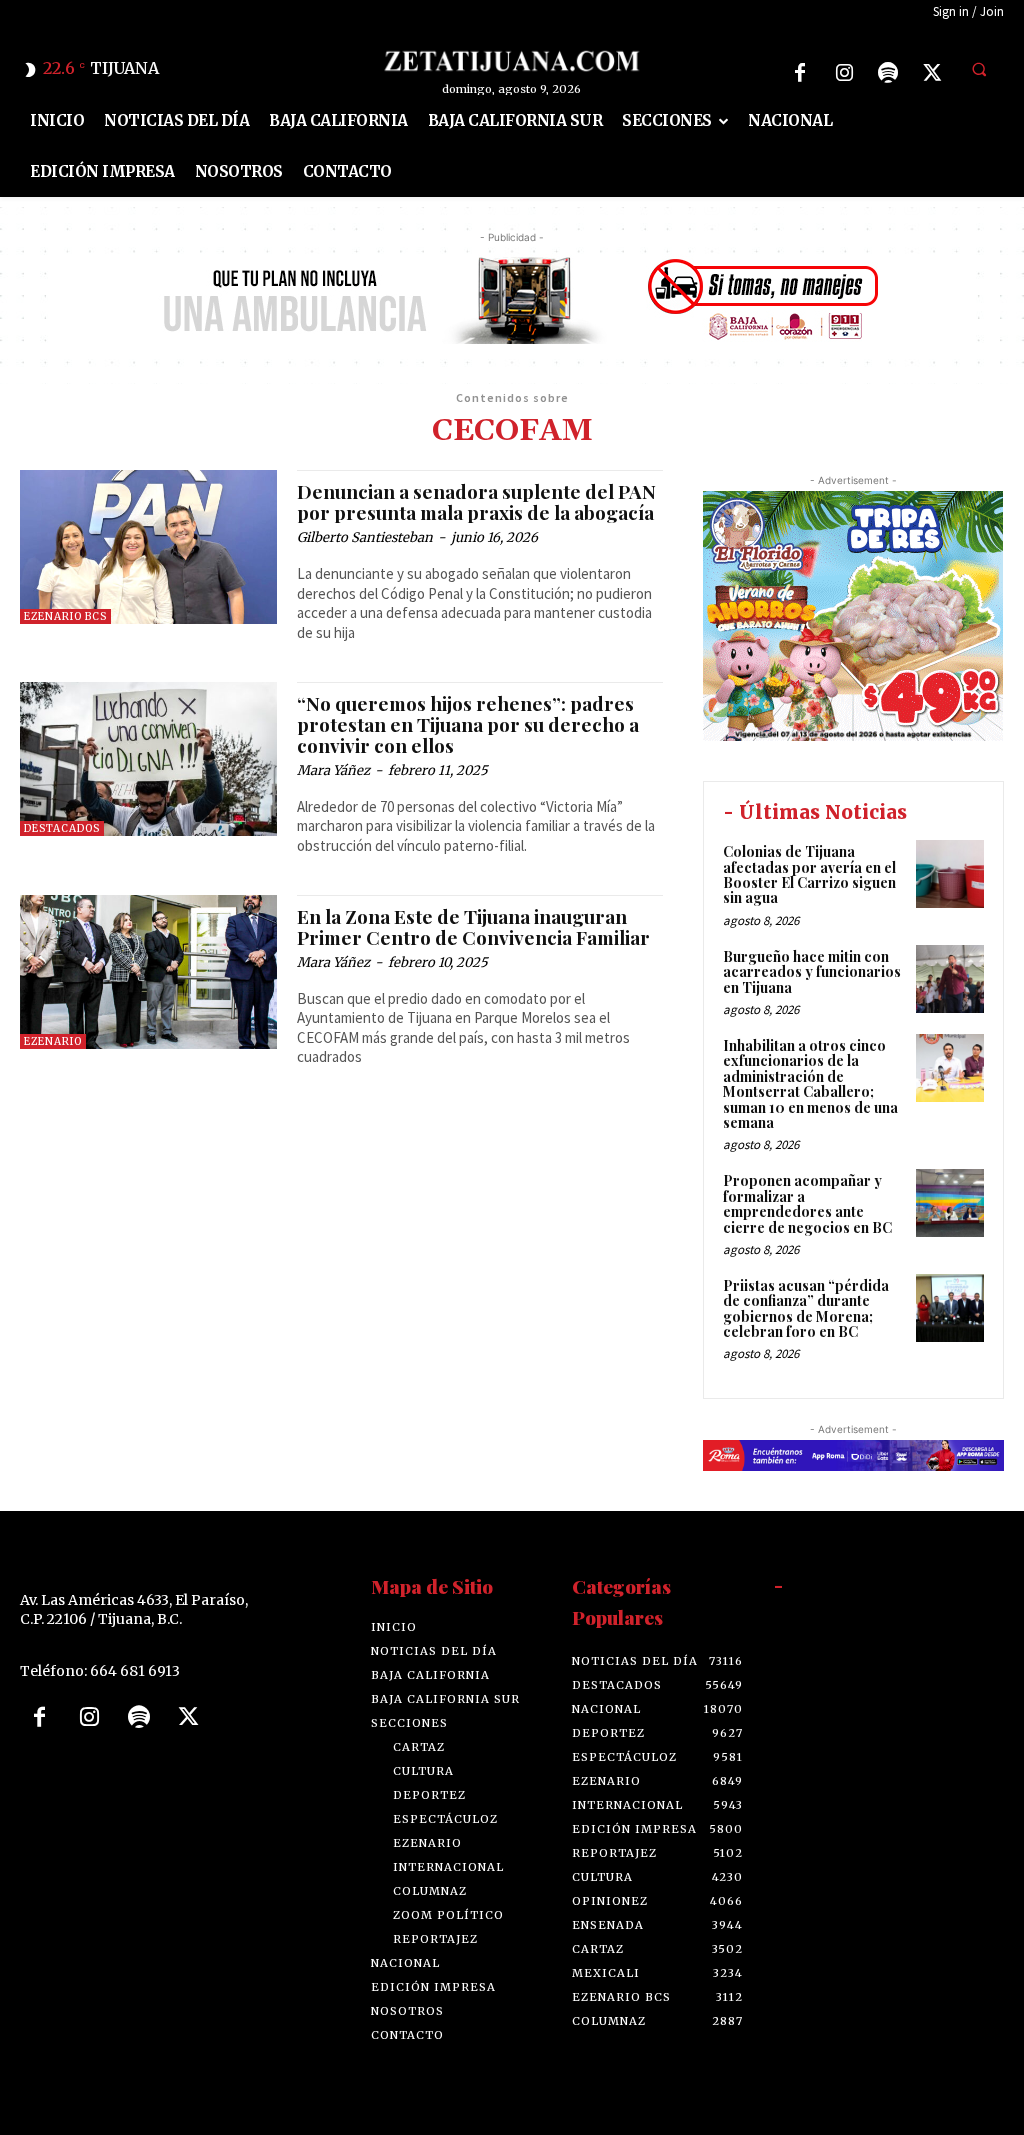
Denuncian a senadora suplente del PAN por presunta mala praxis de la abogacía (476, 501)
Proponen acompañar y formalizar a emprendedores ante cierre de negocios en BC (807, 1203)
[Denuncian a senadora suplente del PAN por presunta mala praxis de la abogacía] (148, 547)
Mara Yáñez (333, 770)
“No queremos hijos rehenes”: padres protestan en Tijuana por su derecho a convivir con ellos (468, 724)
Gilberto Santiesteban (365, 537)
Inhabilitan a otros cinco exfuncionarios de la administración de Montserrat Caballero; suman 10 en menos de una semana (810, 1084)
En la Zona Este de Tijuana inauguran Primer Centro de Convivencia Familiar (473, 926)
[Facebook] (800, 73)
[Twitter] (932, 73)
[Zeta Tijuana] (512, 61)
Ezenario (53, 1041)
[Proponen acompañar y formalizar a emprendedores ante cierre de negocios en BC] (950, 1203)
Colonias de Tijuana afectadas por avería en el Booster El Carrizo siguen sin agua (809, 874)
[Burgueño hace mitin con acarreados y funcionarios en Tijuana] (950, 979)
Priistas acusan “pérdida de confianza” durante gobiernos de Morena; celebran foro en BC (806, 1308)
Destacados (62, 828)
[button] (979, 70)
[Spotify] (888, 73)
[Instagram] (844, 73)
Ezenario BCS (65, 616)
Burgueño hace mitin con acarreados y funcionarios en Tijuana (812, 972)
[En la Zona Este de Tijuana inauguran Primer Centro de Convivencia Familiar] (148, 972)
